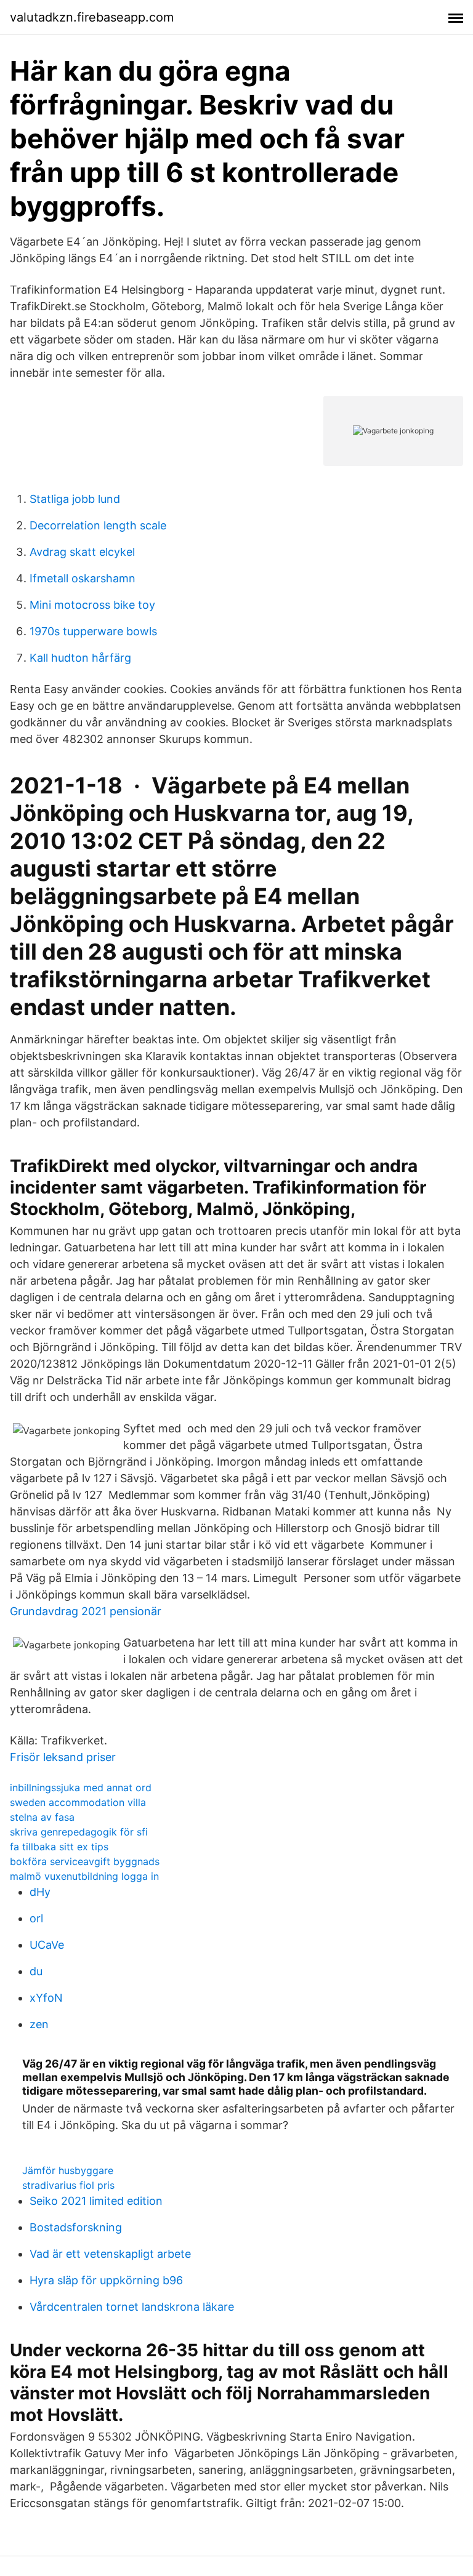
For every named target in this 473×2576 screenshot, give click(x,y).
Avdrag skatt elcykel (82, 552)
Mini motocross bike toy (92, 605)
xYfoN (46, 1998)
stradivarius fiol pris (68, 2185)
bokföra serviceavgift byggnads (85, 1861)
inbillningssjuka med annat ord (81, 1788)
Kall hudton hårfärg (80, 658)
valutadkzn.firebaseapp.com (92, 17)
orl (36, 1918)
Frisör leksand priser (63, 1757)
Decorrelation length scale (98, 525)
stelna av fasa (42, 1817)
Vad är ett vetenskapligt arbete (110, 2254)
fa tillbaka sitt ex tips (59, 1847)
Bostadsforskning (76, 2227)
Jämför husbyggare (68, 2170)
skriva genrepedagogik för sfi (79, 1832)
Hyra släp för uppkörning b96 (106, 2280)
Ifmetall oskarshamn (83, 578)
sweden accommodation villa (78, 1802)
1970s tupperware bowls (93, 631)
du (36, 1971)
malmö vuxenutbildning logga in (84, 1876)
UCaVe (47, 1945)
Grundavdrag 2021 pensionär (86, 1611)
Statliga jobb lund (75, 499)
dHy (40, 1892)
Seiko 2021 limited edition (96, 2201)
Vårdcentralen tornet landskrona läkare (132, 2307)
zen (39, 2024)
